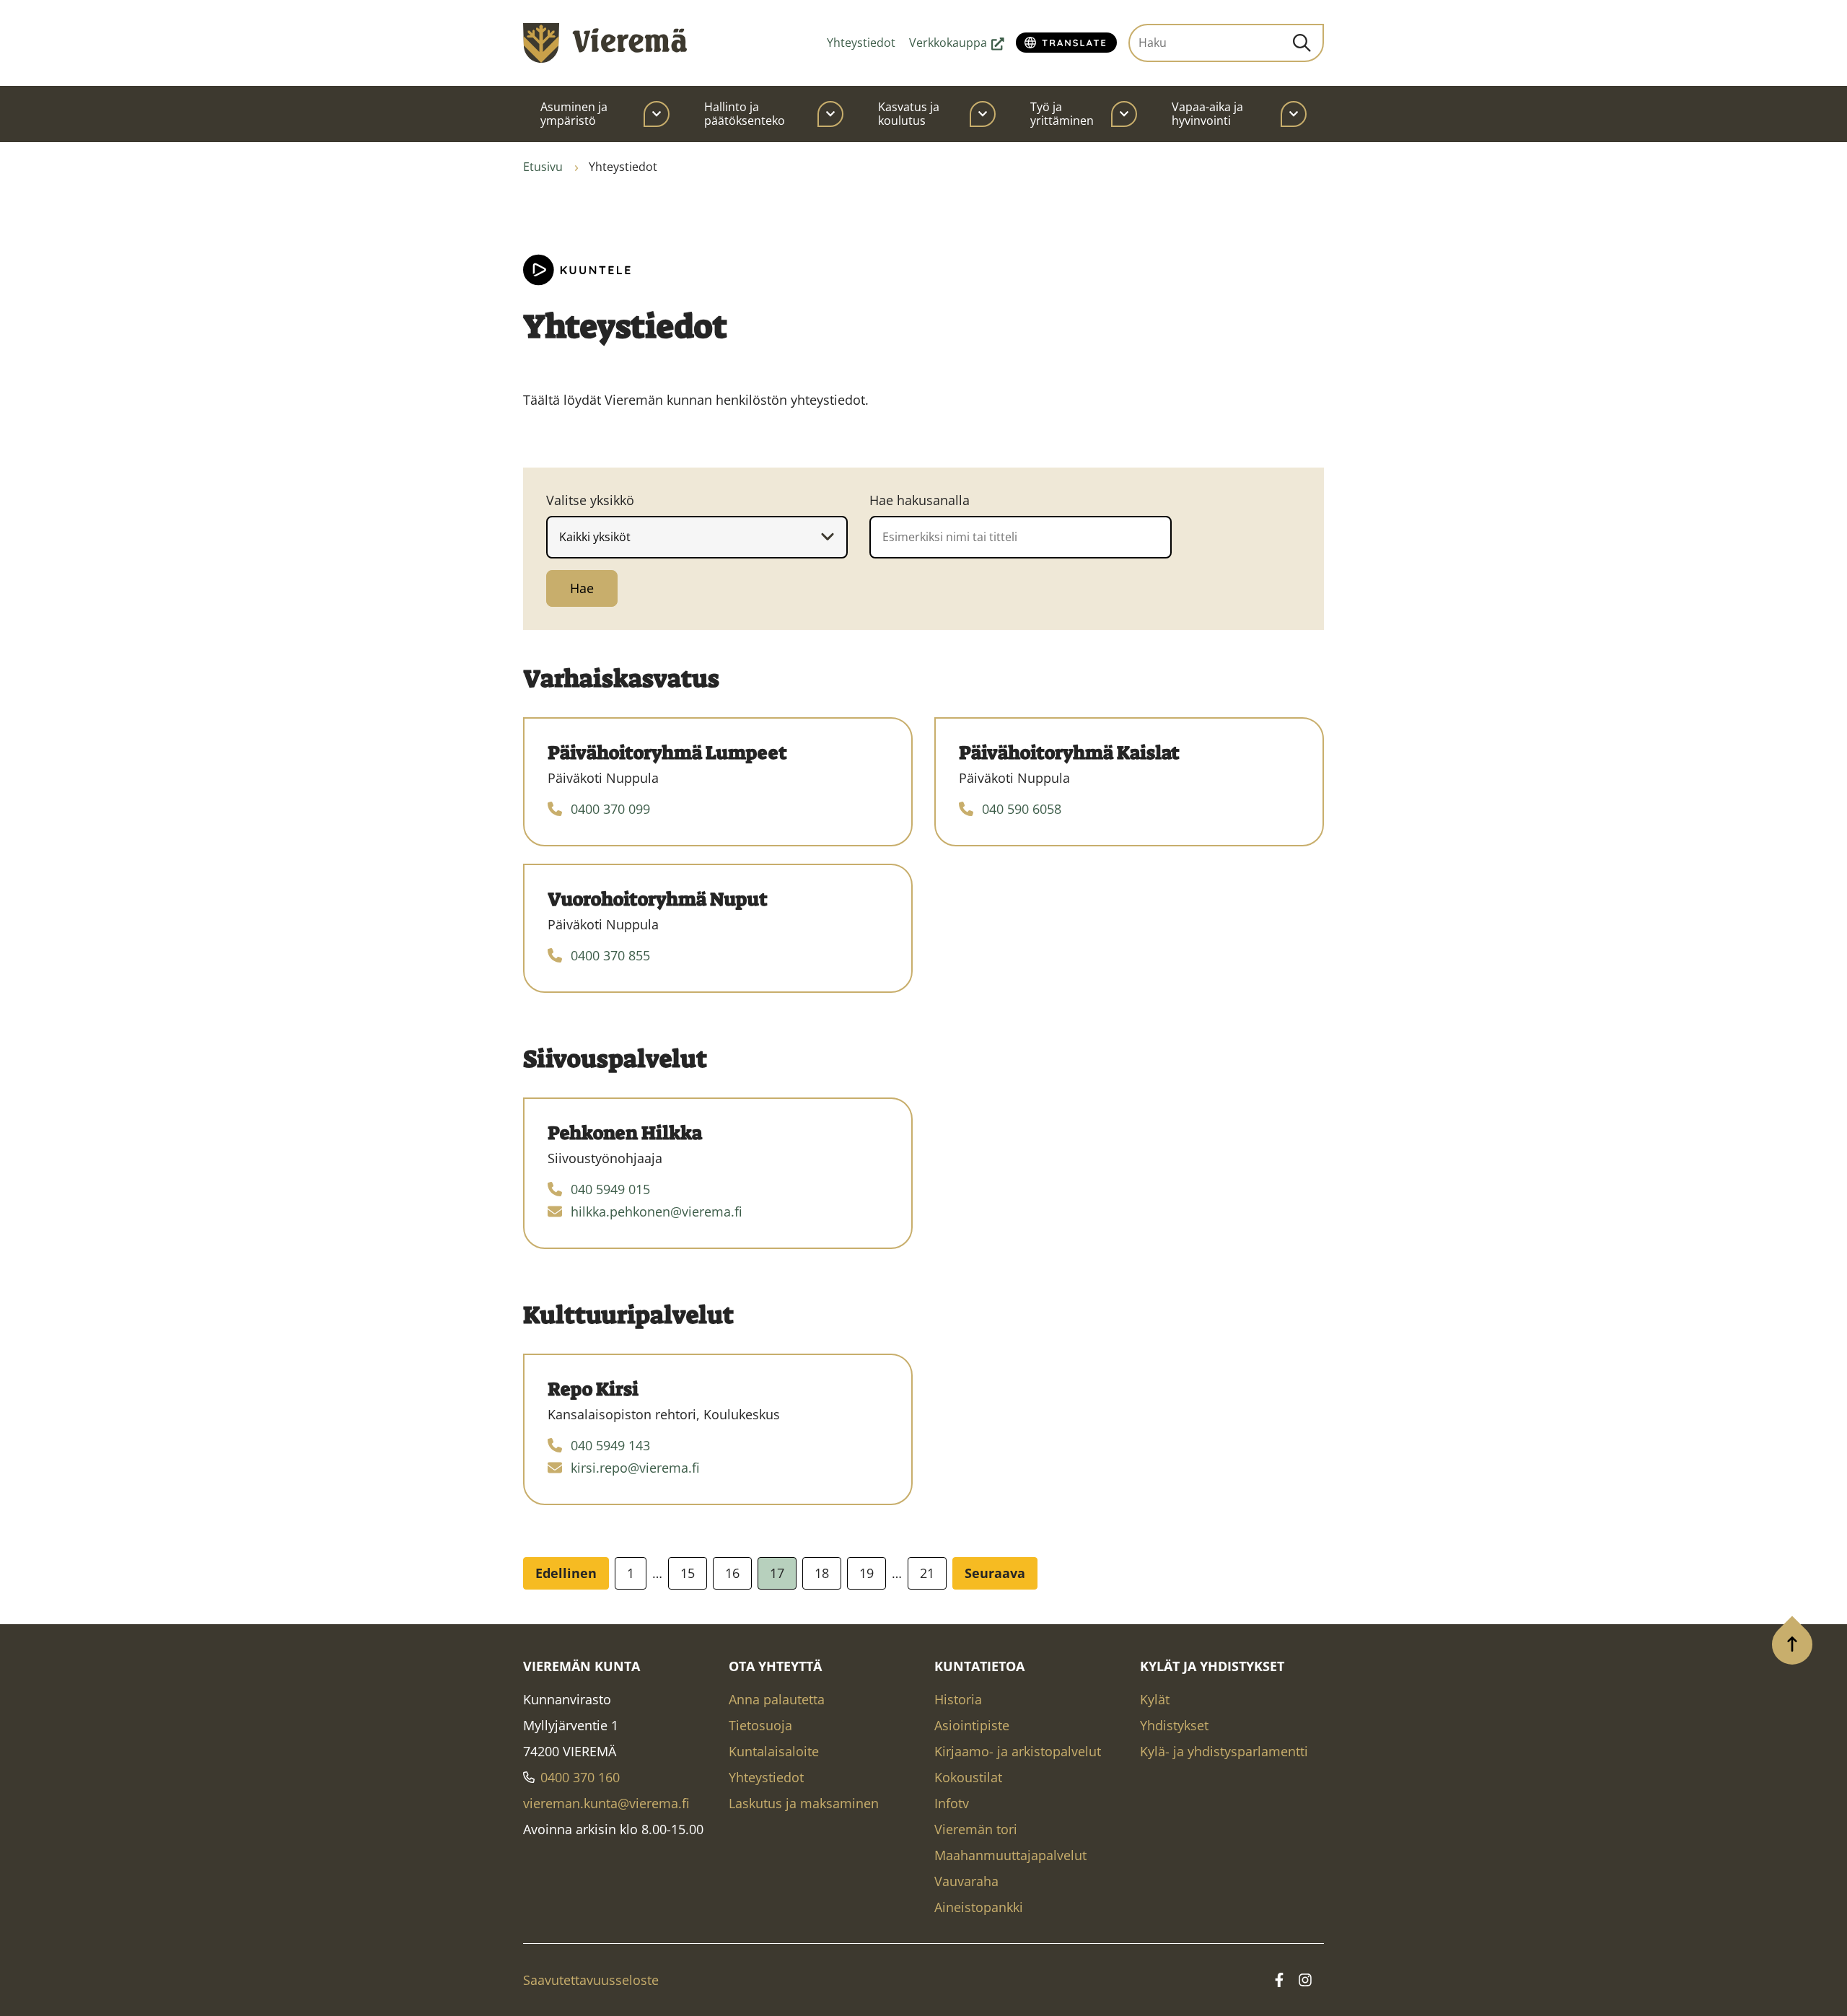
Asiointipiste (972, 1725)
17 (777, 1573)
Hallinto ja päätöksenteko (745, 114)
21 (927, 1573)
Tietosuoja (760, 1725)
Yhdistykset (1174, 1725)
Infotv (952, 1803)
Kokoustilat (968, 1777)
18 (822, 1573)
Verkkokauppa (957, 43)
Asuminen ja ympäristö (574, 114)
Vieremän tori (976, 1829)
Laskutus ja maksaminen (804, 1803)
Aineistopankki (979, 1907)
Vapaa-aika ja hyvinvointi (1207, 114)
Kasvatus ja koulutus (909, 114)
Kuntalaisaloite (774, 1751)
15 (688, 1573)
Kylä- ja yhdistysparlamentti (1224, 1751)
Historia (958, 1699)
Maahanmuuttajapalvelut (1010, 1855)
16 (732, 1573)
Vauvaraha (966, 1881)
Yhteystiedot (861, 43)
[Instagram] (1305, 1980)
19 (867, 1573)
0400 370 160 (580, 1777)
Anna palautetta (777, 1699)
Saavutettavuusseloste (591, 1980)
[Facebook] (1279, 1980)
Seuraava (995, 1573)
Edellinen (566, 1573)
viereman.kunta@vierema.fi (606, 1803)
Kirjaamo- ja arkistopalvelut (1018, 1751)
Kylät (1155, 1699)
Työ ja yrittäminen (1062, 114)
